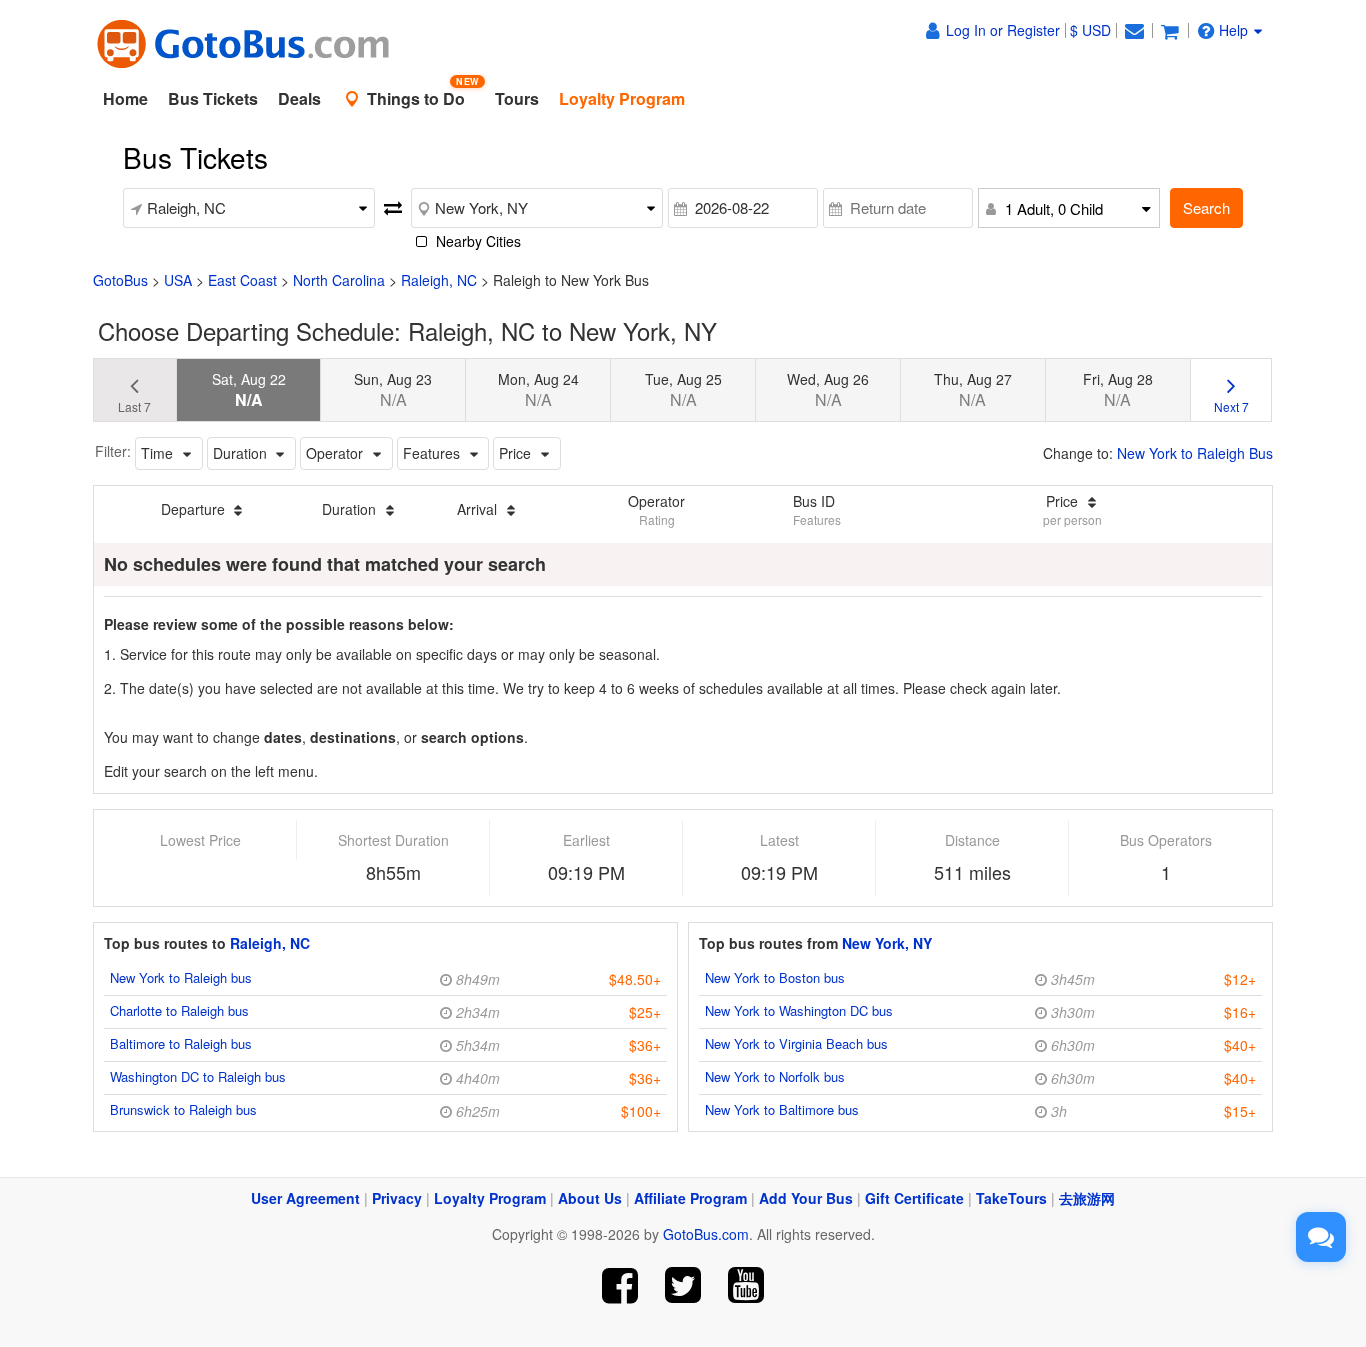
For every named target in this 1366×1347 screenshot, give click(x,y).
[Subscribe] (745, 1285)
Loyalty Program (490, 1198)
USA (178, 280)
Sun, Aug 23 (393, 390)
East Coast (242, 280)
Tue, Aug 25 (683, 390)
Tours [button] (517, 98)
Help (1233, 30)
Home (125, 98)
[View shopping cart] (1170, 30)
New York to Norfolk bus (775, 1076)
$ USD (1090, 30)
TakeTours (1011, 1198)
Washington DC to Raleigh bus (198, 1076)
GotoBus (120, 280)
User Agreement (305, 1198)
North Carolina (339, 280)
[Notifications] (1134, 30)
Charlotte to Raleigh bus (179, 1010)
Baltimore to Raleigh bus (181, 1043)
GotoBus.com (706, 1234)
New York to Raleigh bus (181, 977)
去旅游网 (1087, 1198)
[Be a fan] (620, 1285)
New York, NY (887, 943)
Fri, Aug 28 (1118, 390)
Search (1206, 207)
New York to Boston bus (775, 977)
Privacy (397, 1198)
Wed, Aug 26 (828, 390)
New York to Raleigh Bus (1195, 453)
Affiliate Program (690, 1198)
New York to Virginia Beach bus (796, 1043)
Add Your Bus (806, 1198)
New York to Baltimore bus (782, 1109)
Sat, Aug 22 (249, 390)
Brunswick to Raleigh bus (183, 1109)
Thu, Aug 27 (973, 390)
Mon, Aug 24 (538, 390)
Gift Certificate (914, 1198)
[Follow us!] (683, 1285)
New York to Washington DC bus (799, 1010)
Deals (299, 98)
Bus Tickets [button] (213, 98)
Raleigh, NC (439, 280)
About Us (590, 1198)
